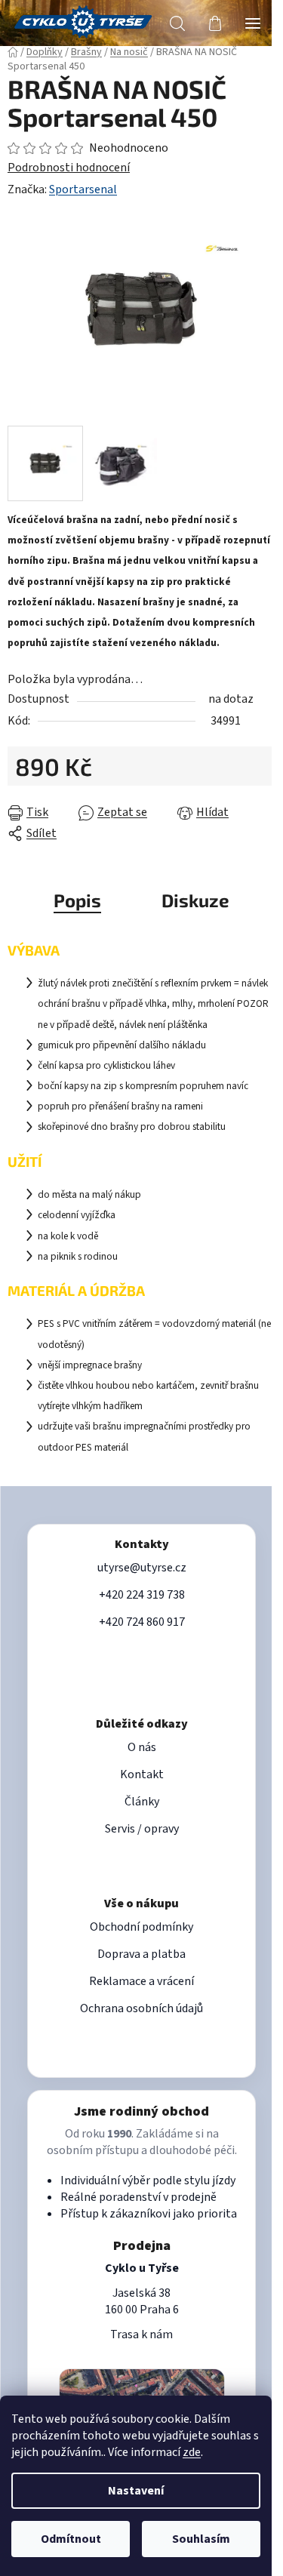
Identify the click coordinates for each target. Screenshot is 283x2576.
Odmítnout (71, 2539)
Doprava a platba (141, 1954)
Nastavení (136, 2491)
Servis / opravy (142, 1829)
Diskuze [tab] (195, 900)
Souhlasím (201, 2539)
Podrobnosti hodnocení (69, 168)
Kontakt (142, 1774)
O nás (142, 1747)
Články (142, 1802)
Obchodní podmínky (141, 1927)
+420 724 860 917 (142, 1622)
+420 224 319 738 (142, 1595)
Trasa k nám (141, 2334)
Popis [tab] (77, 900)
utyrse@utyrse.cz (142, 1568)
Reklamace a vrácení (141, 1981)
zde (192, 2452)
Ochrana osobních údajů (141, 2008)
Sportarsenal (83, 189)
